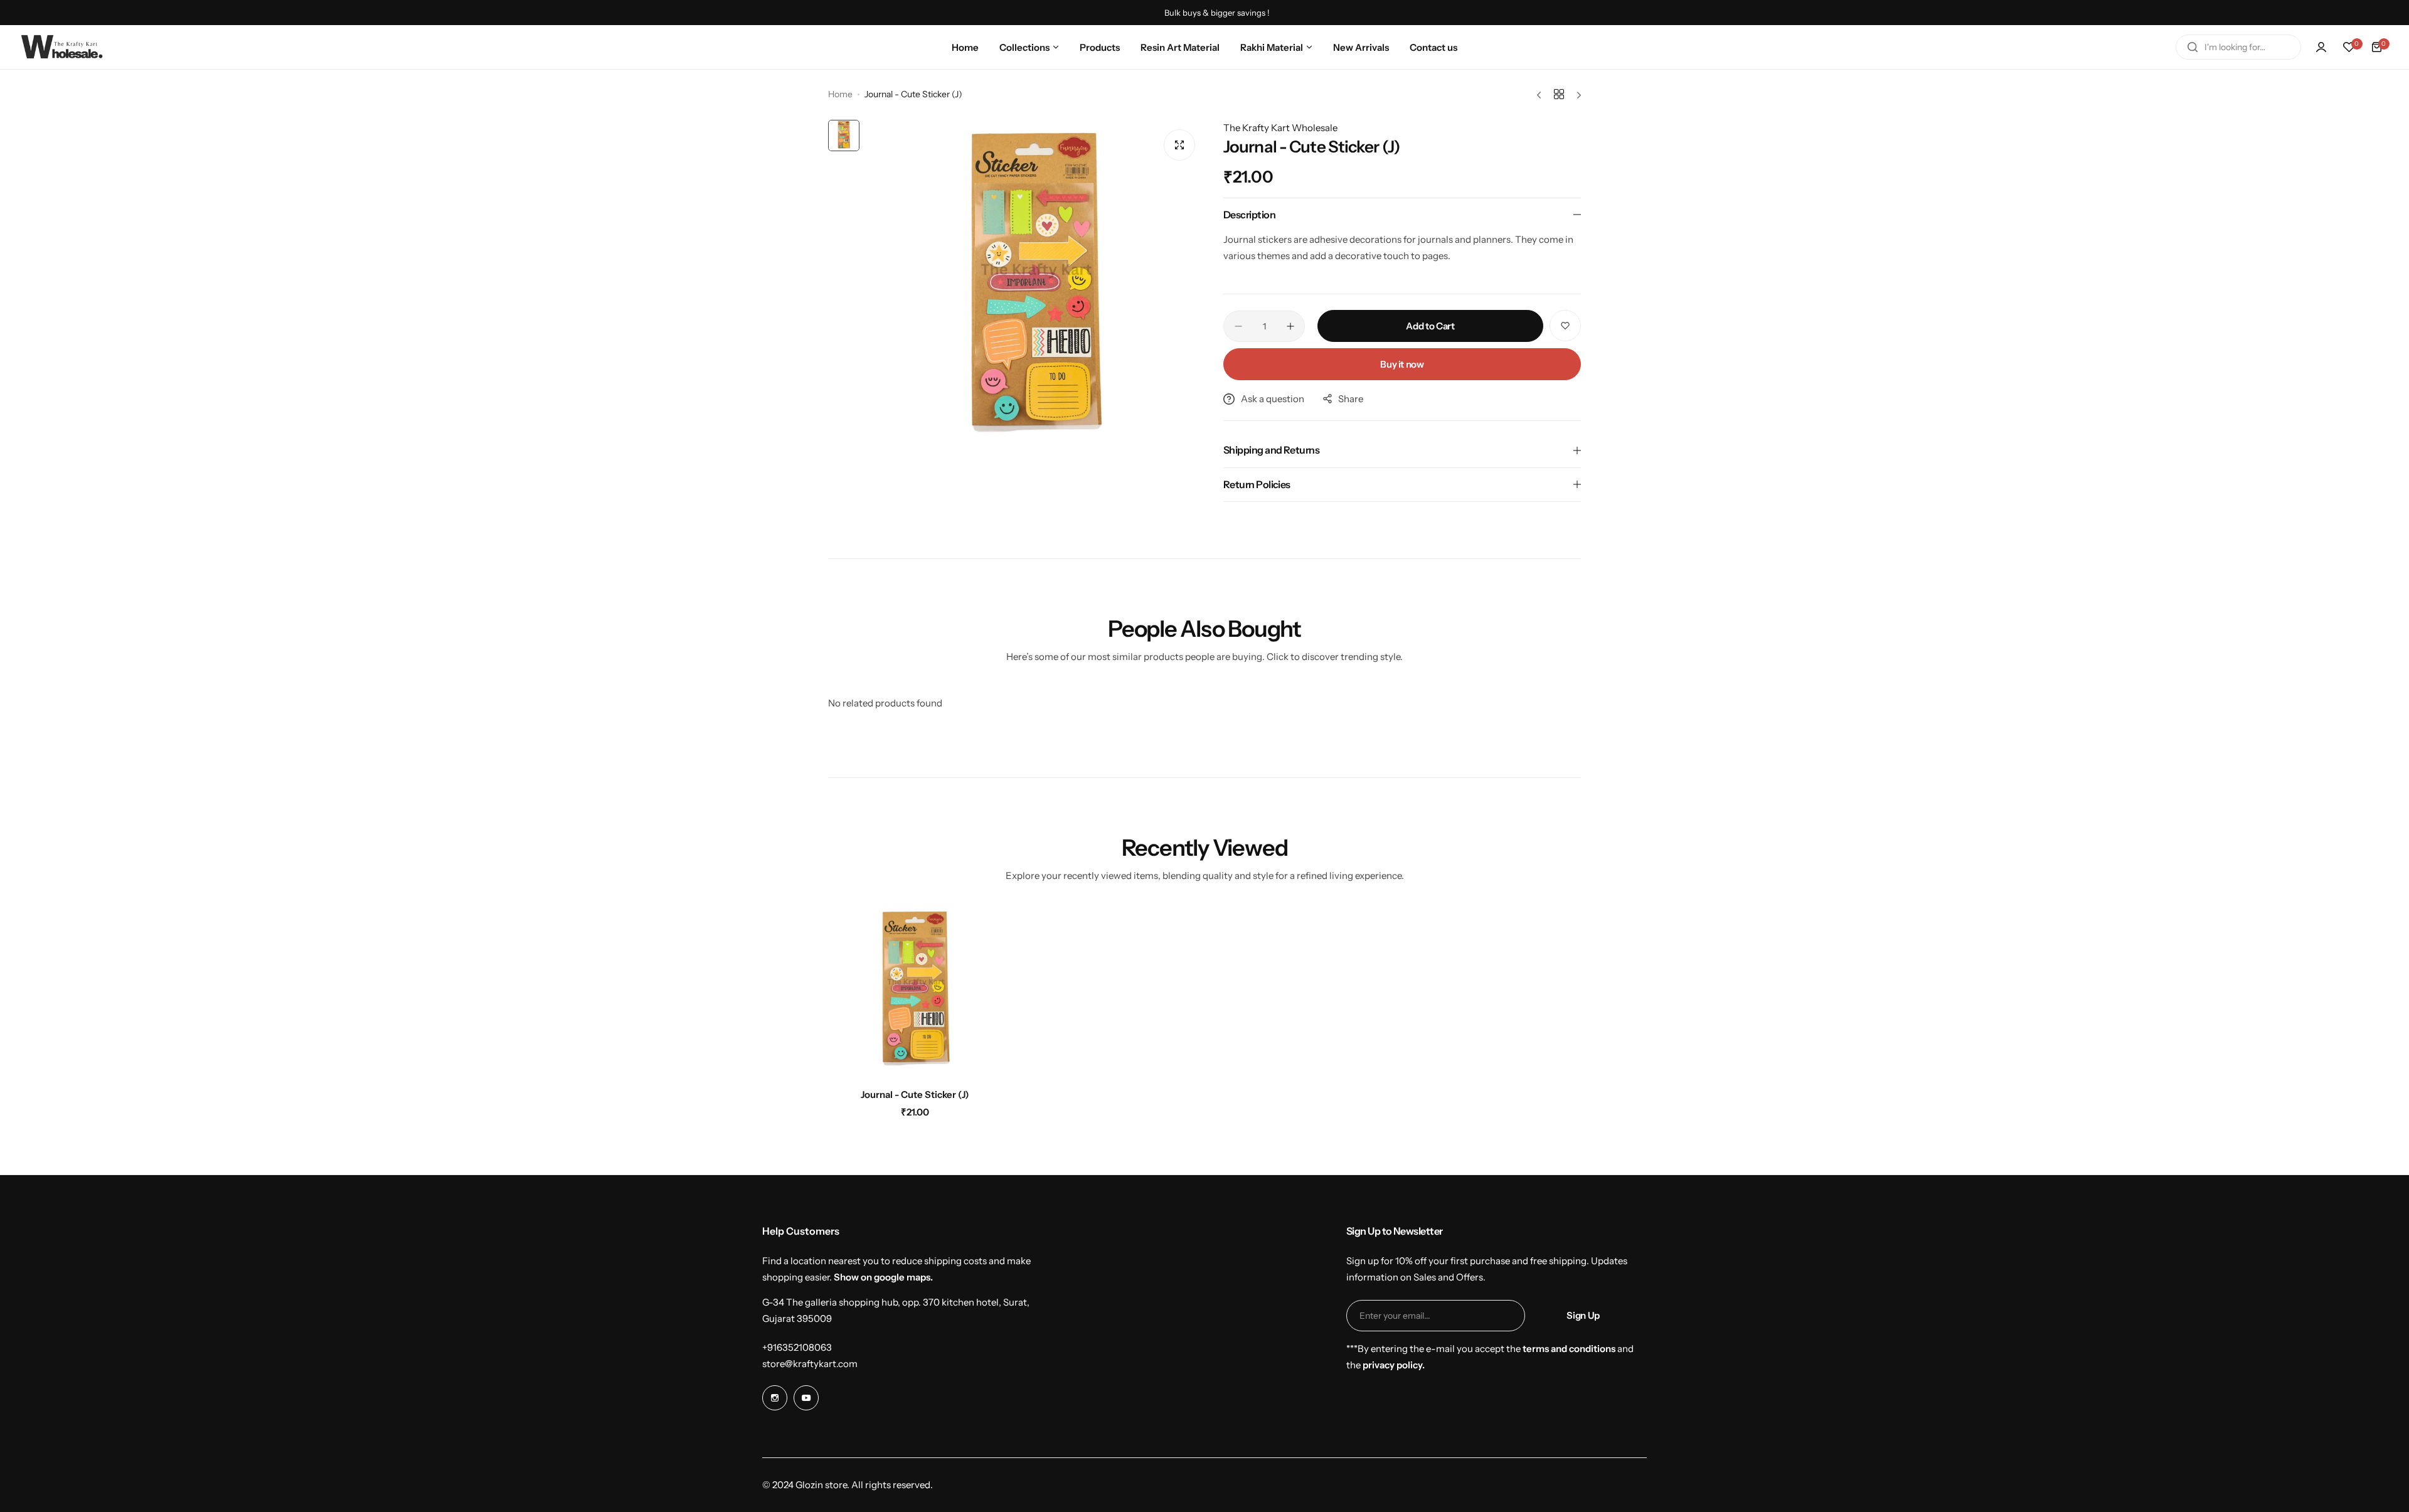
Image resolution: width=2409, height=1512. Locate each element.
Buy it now (1402, 364)
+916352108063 (797, 1347)
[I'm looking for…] (2193, 47)
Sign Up (1583, 1315)
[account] (2321, 47)
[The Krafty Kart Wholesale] (63, 47)
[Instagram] (775, 1398)
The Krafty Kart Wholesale (1280, 128)
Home (840, 94)
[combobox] (2238, 47)
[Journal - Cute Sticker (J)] (915, 992)
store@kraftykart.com (810, 1364)
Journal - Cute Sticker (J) (915, 1094)
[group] (1035, 289)
